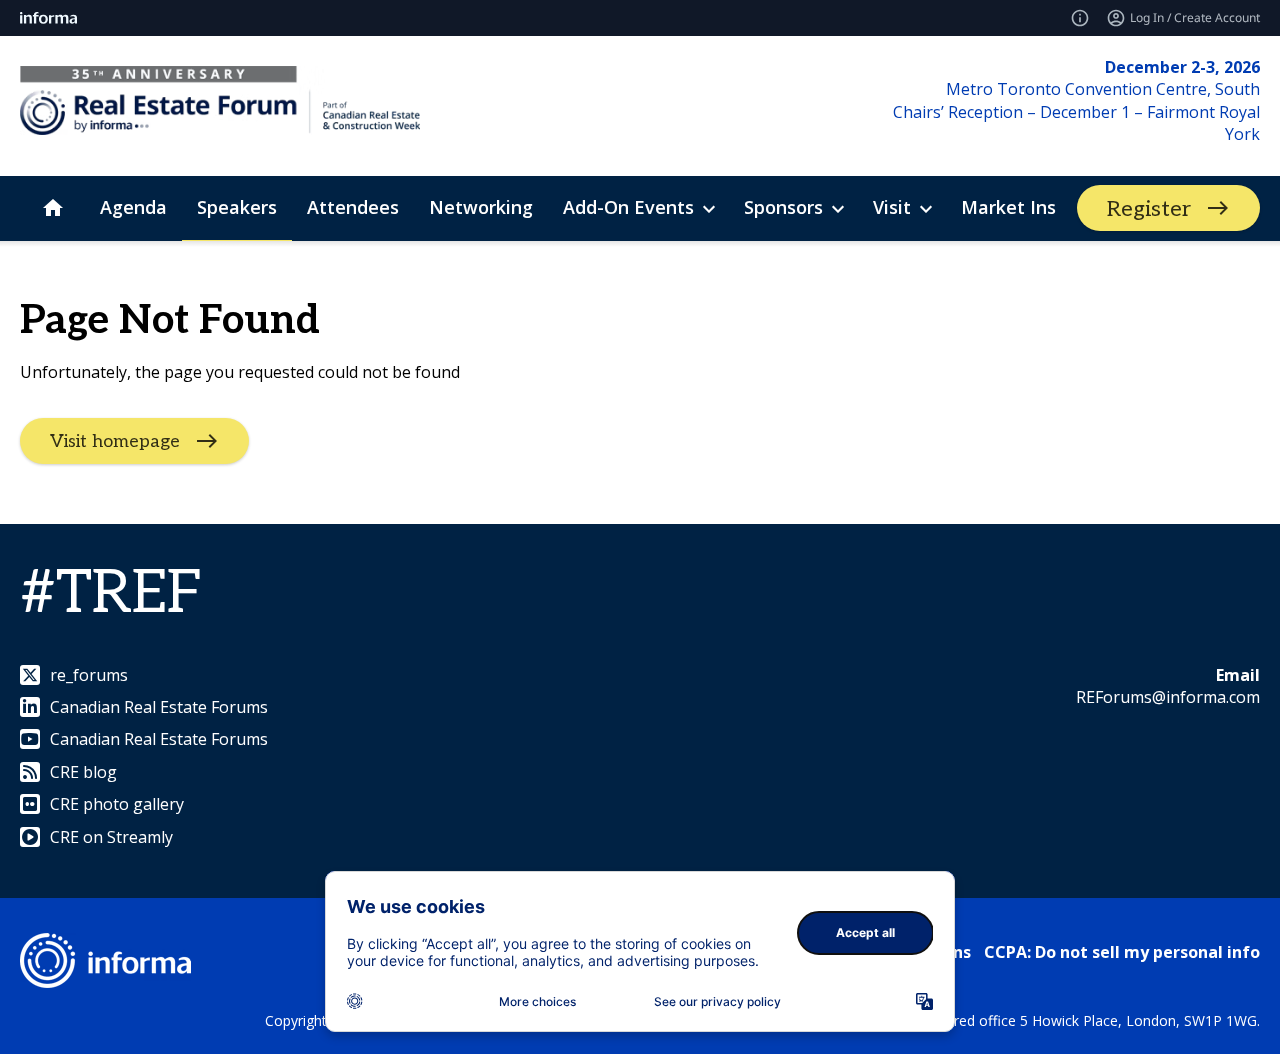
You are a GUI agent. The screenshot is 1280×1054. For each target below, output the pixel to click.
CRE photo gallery (117, 804)
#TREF (111, 594)
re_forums (89, 675)
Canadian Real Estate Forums (159, 707)
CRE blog (83, 772)
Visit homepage (115, 440)
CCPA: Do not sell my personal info (1122, 952)
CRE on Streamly (111, 837)
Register (1149, 209)
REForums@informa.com (1168, 697)
